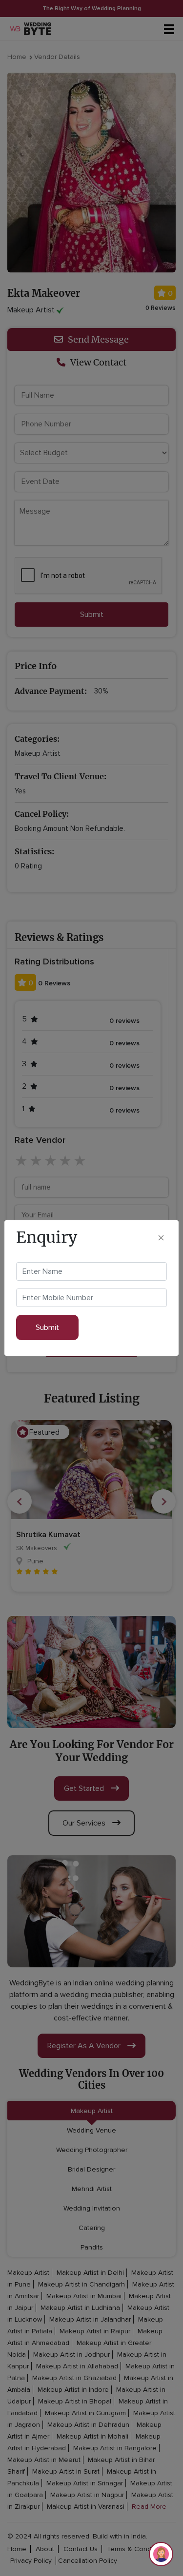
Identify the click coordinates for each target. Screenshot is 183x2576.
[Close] (161, 1237)
